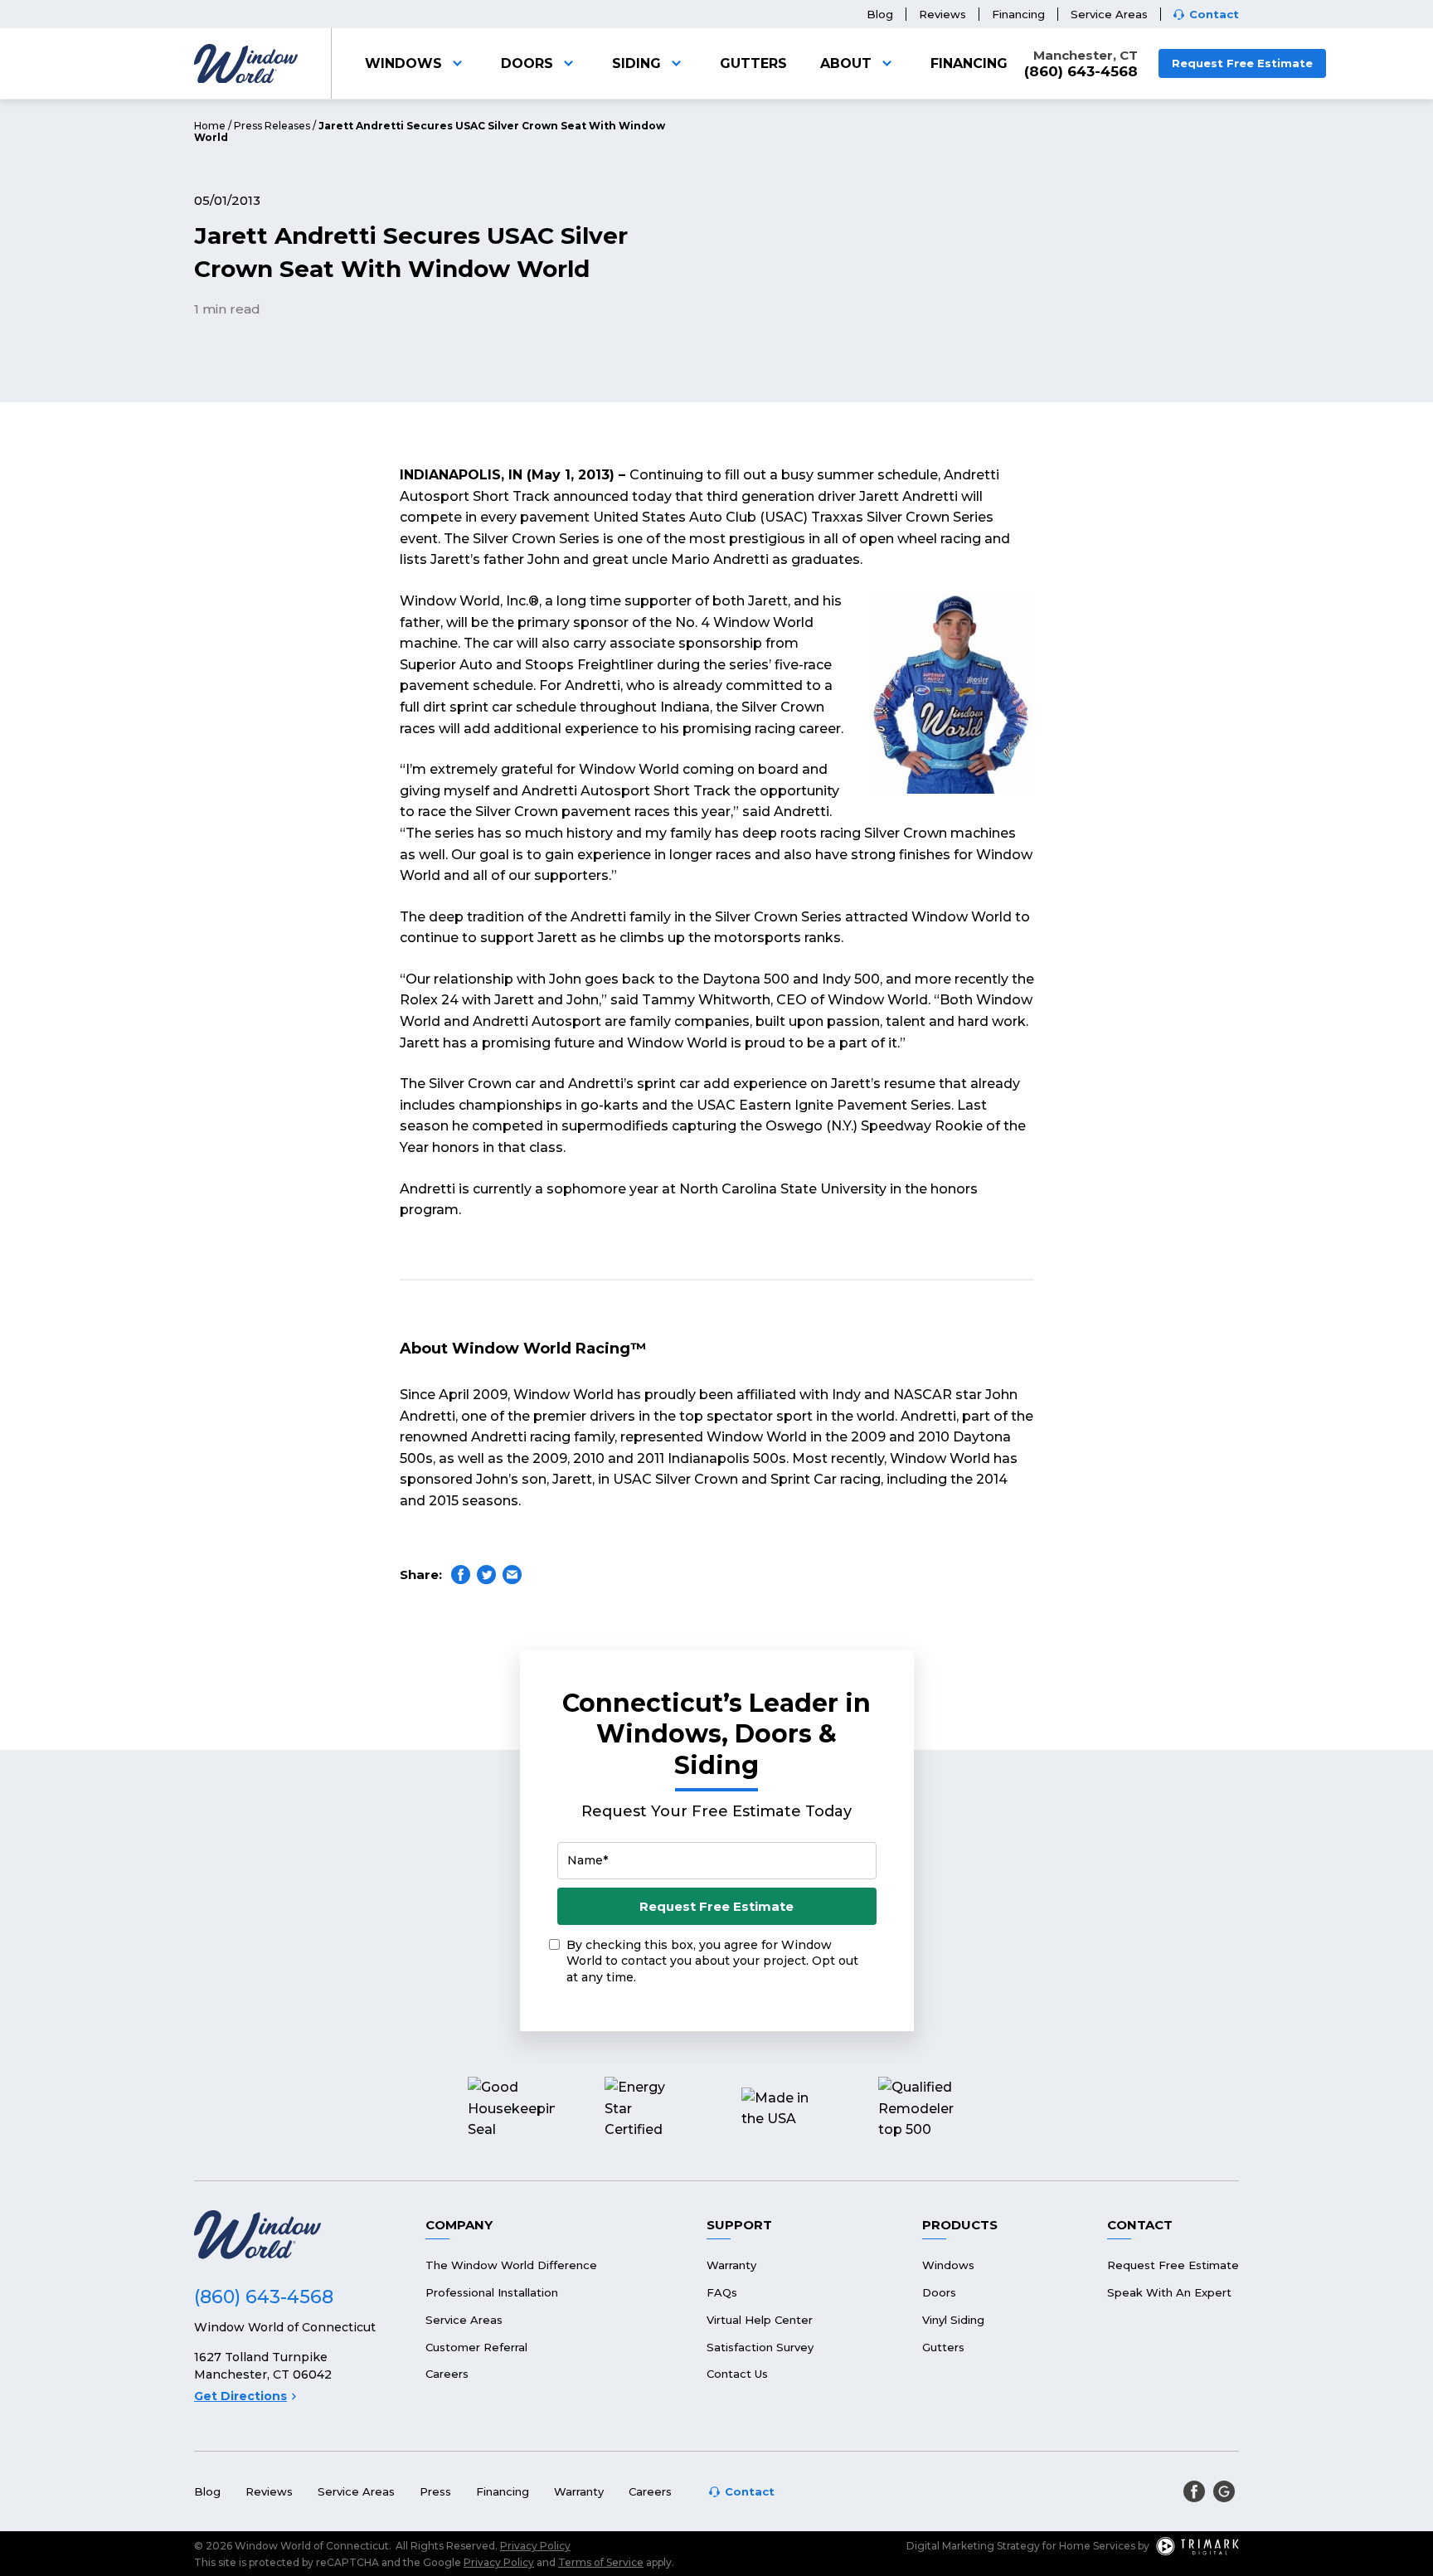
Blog (880, 14)
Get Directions (240, 2396)
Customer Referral (476, 2347)
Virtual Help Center (760, 2320)
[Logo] (246, 64)
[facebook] (1194, 2491)
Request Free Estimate (1242, 63)
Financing (1018, 14)
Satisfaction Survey (760, 2347)
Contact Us (737, 2374)
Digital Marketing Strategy (973, 2546)
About (846, 63)
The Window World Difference (511, 2265)
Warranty (731, 2265)
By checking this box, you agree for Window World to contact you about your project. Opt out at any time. (712, 1961)
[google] (1224, 2491)
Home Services (1097, 2546)
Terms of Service (601, 2562)
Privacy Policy (535, 2546)
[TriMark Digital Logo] (1197, 2546)
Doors (527, 63)
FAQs (722, 2292)
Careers (447, 2374)
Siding (636, 63)
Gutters (753, 63)
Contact (1214, 15)
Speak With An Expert (1169, 2292)
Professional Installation (492, 2292)
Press (435, 2491)
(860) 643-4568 (1081, 72)
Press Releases (272, 126)
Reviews (942, 14)
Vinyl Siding (953, 2320)
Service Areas (1109, 14)
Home (210, 126)
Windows (403, 63)
